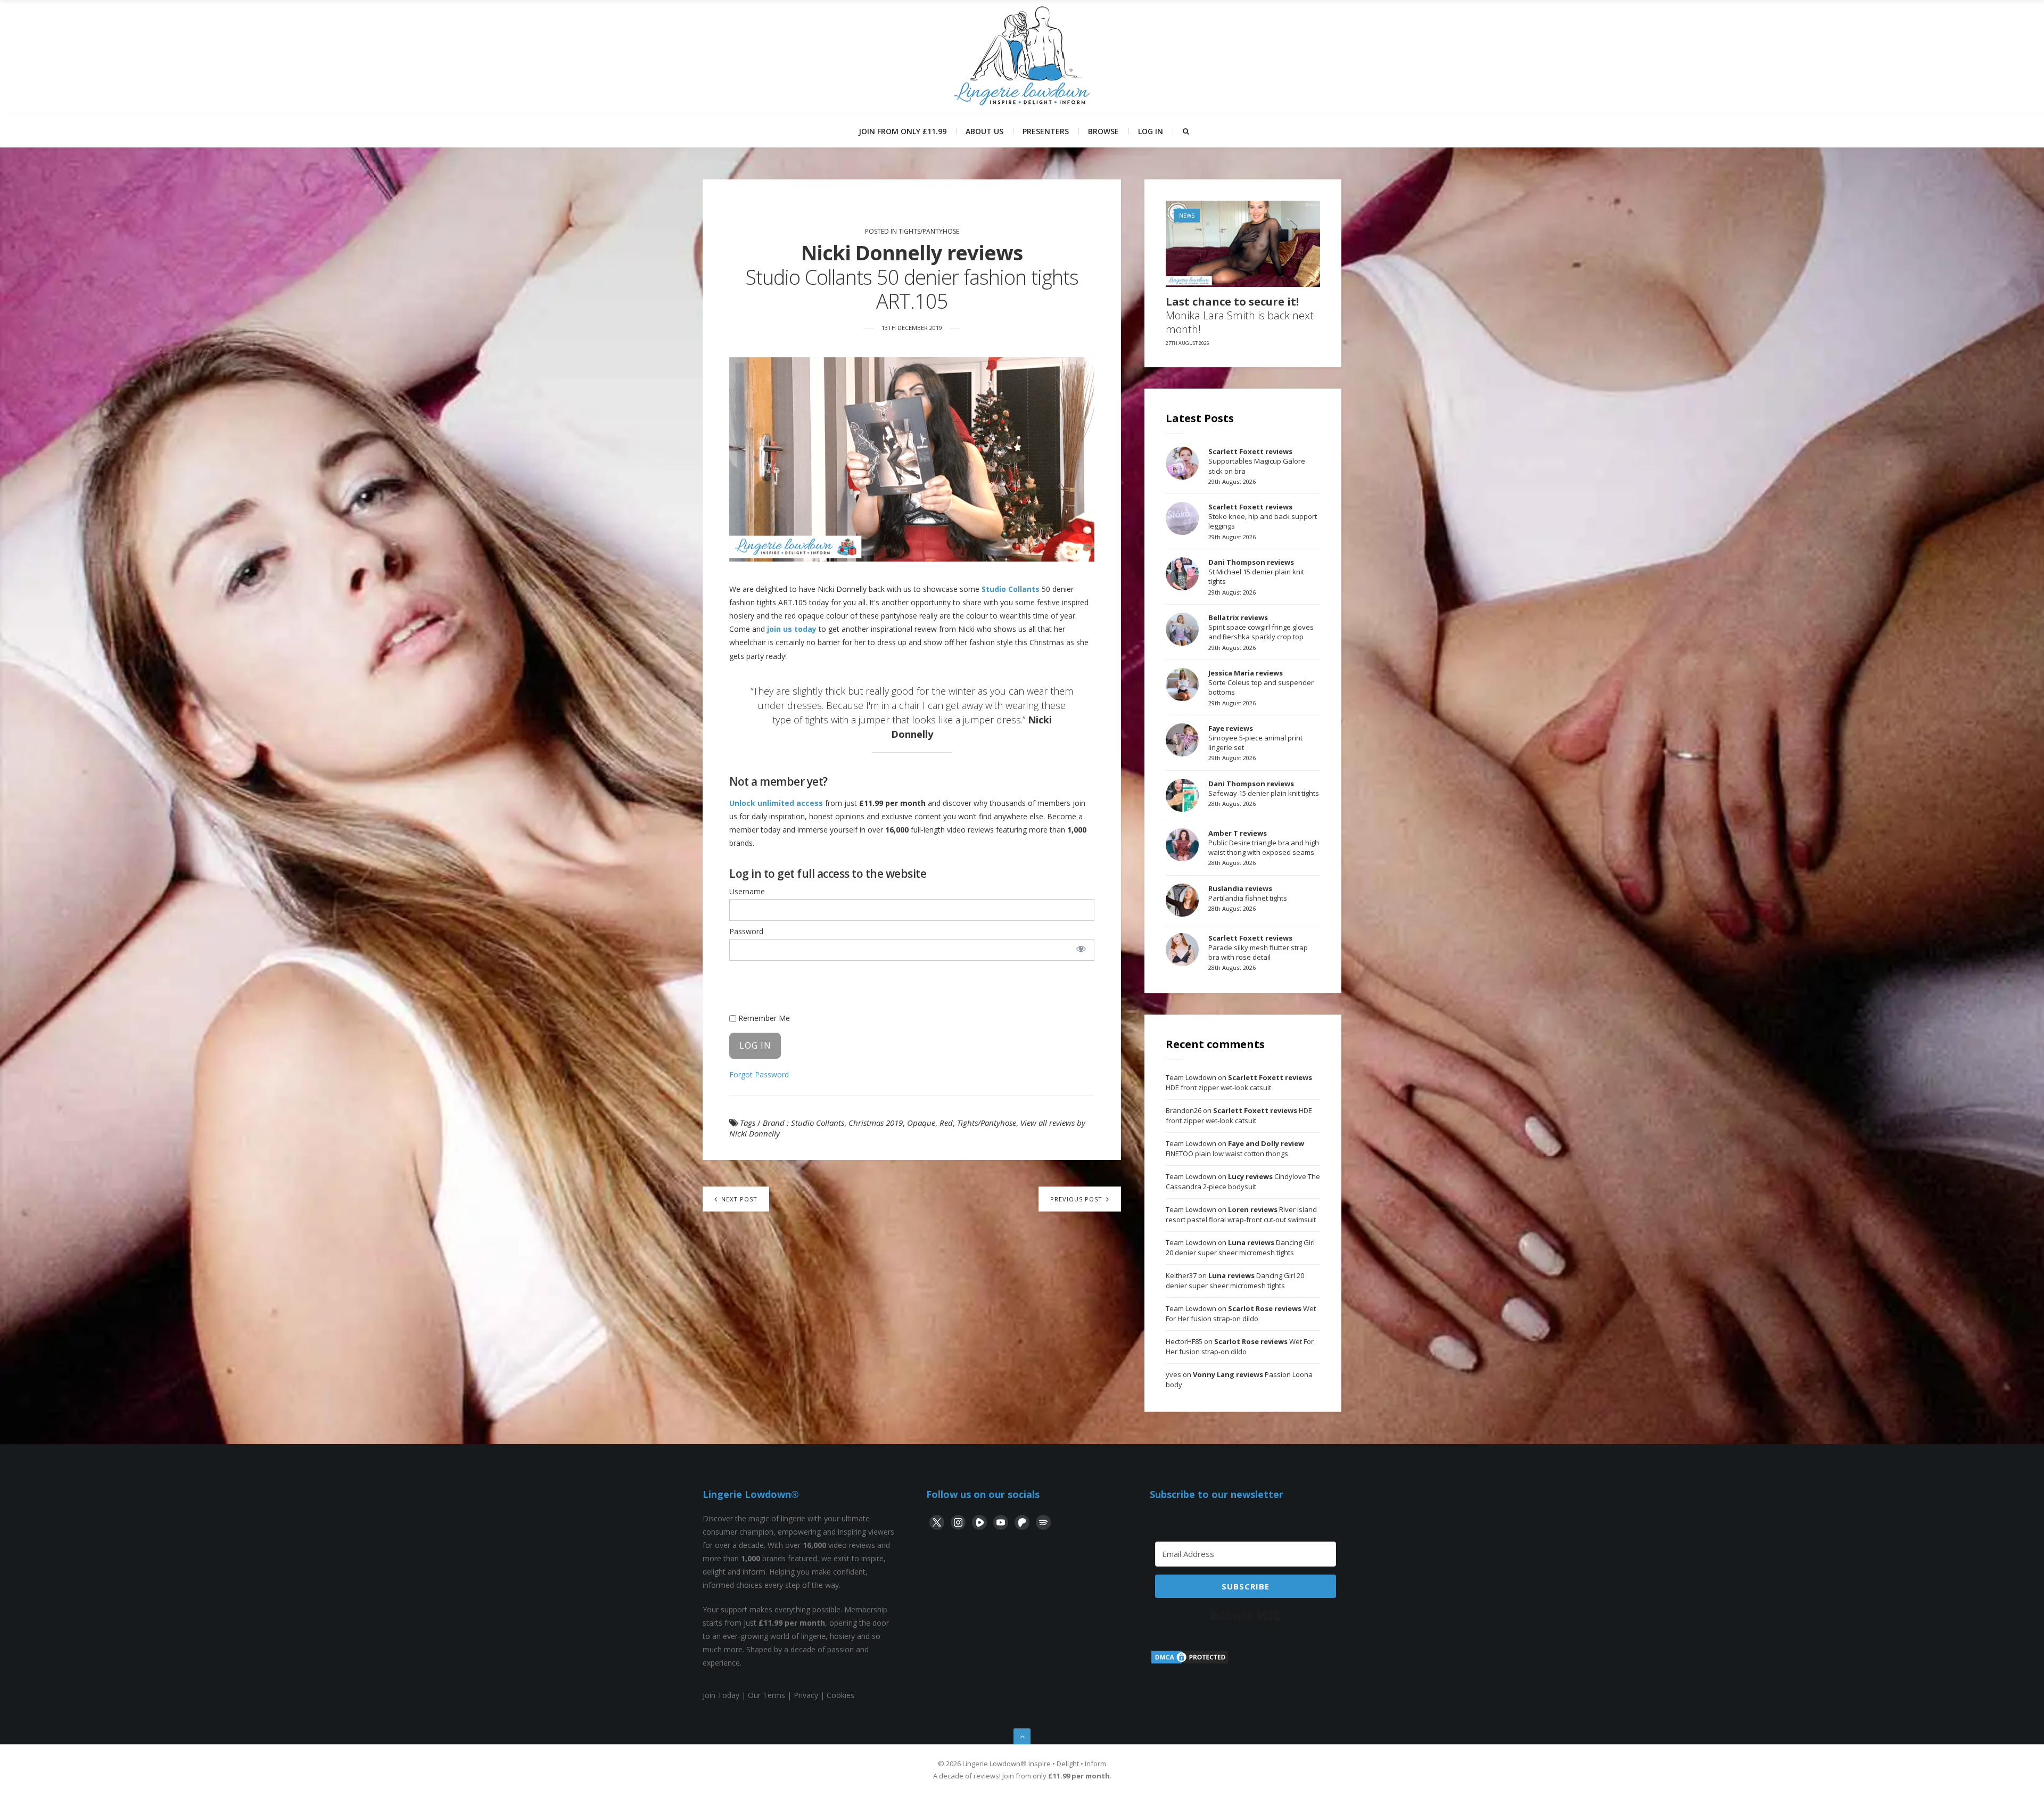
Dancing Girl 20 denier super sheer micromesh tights (1240, 1248)
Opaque (921, 1123)
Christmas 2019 (876, 1123)
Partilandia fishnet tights (1248, 893)
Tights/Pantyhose (929, 231)
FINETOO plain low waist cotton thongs (1235, 1149)
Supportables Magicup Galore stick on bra (1257, 461)
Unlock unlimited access (776, 803)
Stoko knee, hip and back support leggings (1263, 516)
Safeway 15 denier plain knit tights (1264, 788)
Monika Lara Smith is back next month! (1240, 316)
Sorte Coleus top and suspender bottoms (1261, 682)
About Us (984, 131)
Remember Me (763, 1018)
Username (747, 891)
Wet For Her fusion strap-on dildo (1241, 1314)
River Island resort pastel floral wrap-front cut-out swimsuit (1241, 1215)
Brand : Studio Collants (803, 1123)
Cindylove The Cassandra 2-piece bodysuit (1243, 1182)
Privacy (806, 1695)
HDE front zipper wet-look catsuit (1239, 1083)
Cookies (840, 1695)
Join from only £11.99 (903, 131)
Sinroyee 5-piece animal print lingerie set (1255, 738)
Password (746, 931)
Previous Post (1077, 1199)
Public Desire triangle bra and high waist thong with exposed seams (1264, 843)
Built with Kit (1246, 1616)
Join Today (721, 1695)
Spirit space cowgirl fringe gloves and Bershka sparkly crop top (1261, 627)
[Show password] (1081, 949)
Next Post (738, 1199)
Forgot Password (759, 1074)
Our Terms (767, 1695)
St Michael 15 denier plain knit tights (1256, 572)
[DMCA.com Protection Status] (1190, 1662)
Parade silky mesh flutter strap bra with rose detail (1258, 948)
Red (946, 1123)
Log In (1151, 131)
